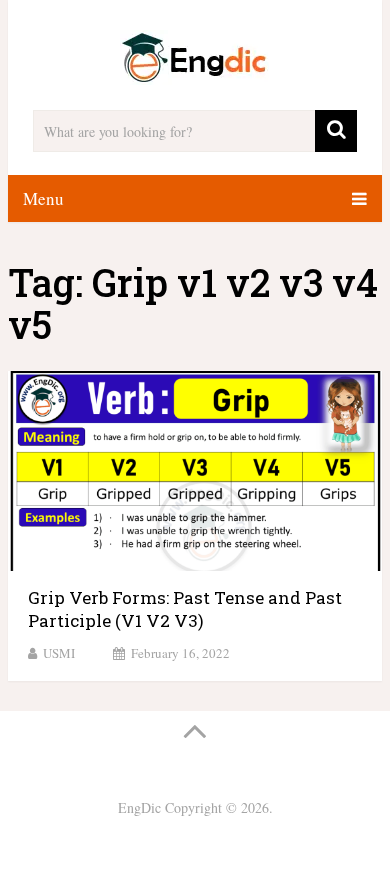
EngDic (139, 807)
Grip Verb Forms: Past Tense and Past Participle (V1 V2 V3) (185, 609)
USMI (59, 653)
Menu (43, 198)
